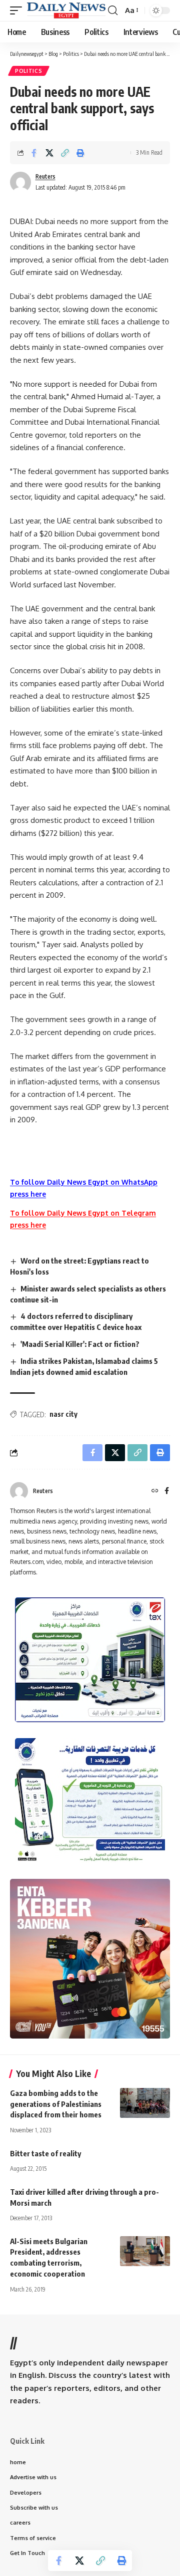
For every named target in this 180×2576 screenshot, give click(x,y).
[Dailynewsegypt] (66, 10)
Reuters (45, 176)
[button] (18, 10)
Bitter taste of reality (45, 2153)
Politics (29, 71)
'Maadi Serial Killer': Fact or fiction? (80, 1344)
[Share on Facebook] (34, 153)
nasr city (63, 1414)
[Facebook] (167, 1491)
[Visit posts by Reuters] (19, 1491)
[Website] (155, 1491)
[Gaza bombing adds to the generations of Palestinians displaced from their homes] (145, 2103)
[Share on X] (49, 153)
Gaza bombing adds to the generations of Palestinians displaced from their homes (56, 2104)
